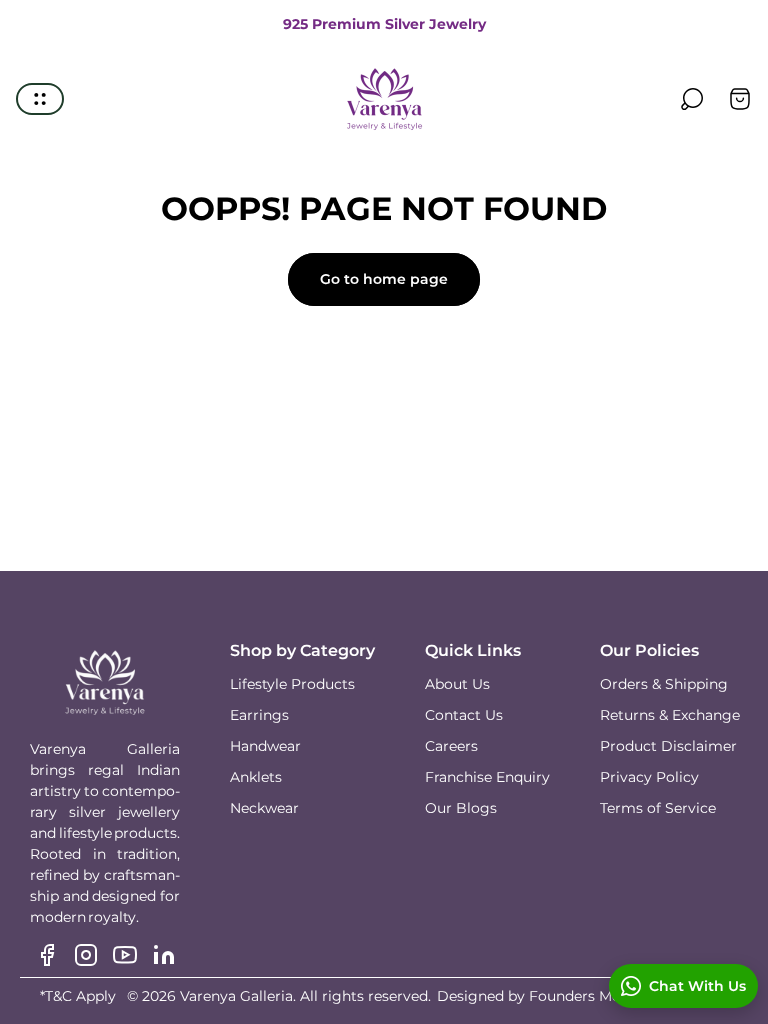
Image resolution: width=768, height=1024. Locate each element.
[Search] (692, 99)
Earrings (259, 715)
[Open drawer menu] (40, 99)
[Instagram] (86, 955)
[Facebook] (47, 955)
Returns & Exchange (670, 715)
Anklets (256, 777)
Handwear (265, 746)
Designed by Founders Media (539, 996)
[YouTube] (125, 955)
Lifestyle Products (292, 684)
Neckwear (264, 808)
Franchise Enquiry (487, 777)
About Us (457, 684)
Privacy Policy (649, 777)
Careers (451, 746)
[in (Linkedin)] (164, 955)
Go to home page (384, 279)
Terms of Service (658, 808)
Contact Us (464, 715)
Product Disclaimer (668, 746)
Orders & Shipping (664, 684)
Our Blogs (461, 808)
